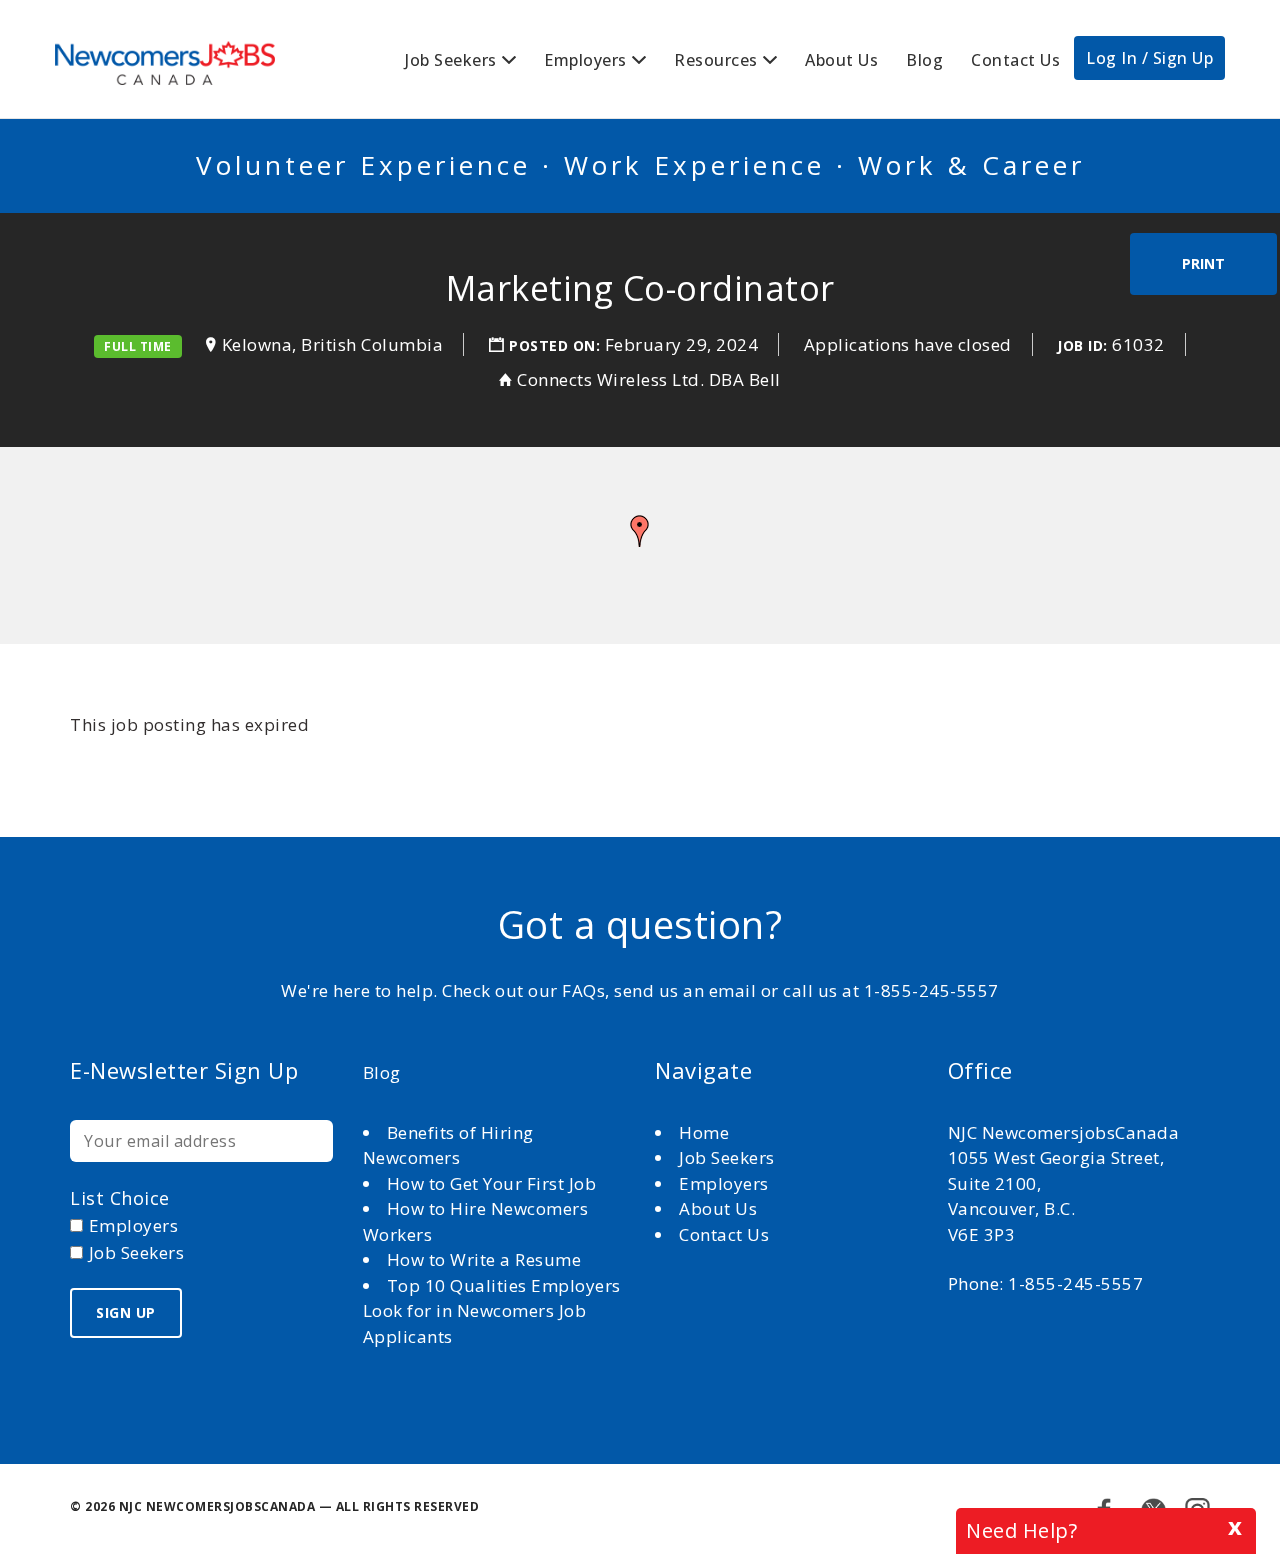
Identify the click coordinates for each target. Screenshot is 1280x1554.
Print (1203, 263)
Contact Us (1015, 60)
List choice (120, 1198)
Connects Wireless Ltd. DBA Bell (649, 379)
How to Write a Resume (484, 1259)
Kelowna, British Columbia (333, 344)
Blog (924, 60)
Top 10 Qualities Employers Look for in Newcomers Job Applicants (492, 1311)
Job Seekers (451, 60)
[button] (640, 531)
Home (706, 1132)
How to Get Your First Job (492, 1183)
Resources (716, 60)
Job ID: (1082, 345)
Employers (585, 60)
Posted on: (557, 345)
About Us (841, 60)
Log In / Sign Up (1149, 58)
